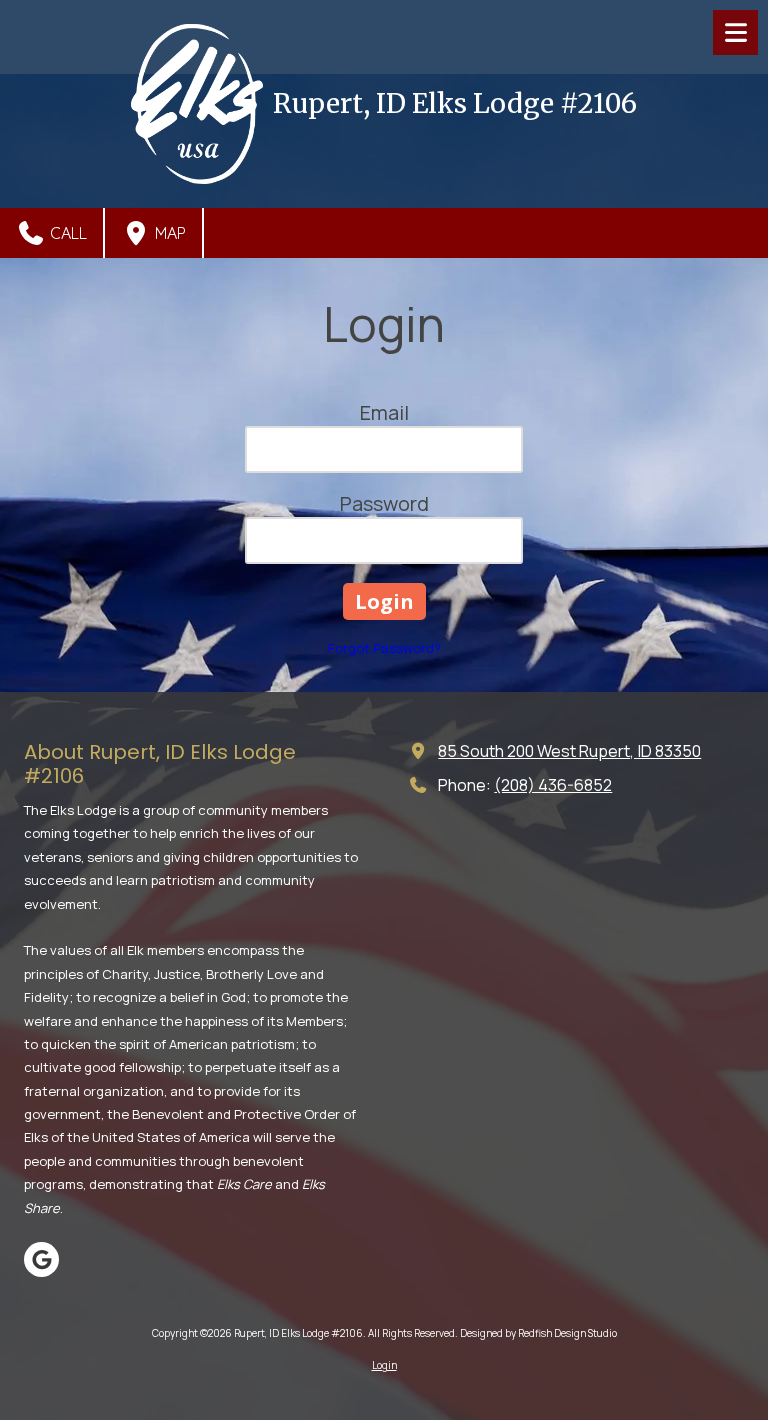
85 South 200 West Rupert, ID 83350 (569, 751)
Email (384, 412)
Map (168, 233)
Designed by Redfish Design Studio (538, 1333)
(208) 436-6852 (553, 785)
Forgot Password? (384, 648)
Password (384, 503)
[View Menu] (735, 32)
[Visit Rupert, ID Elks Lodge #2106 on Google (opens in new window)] (41, 1259)
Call (66, 233)
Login (384, 1365)
